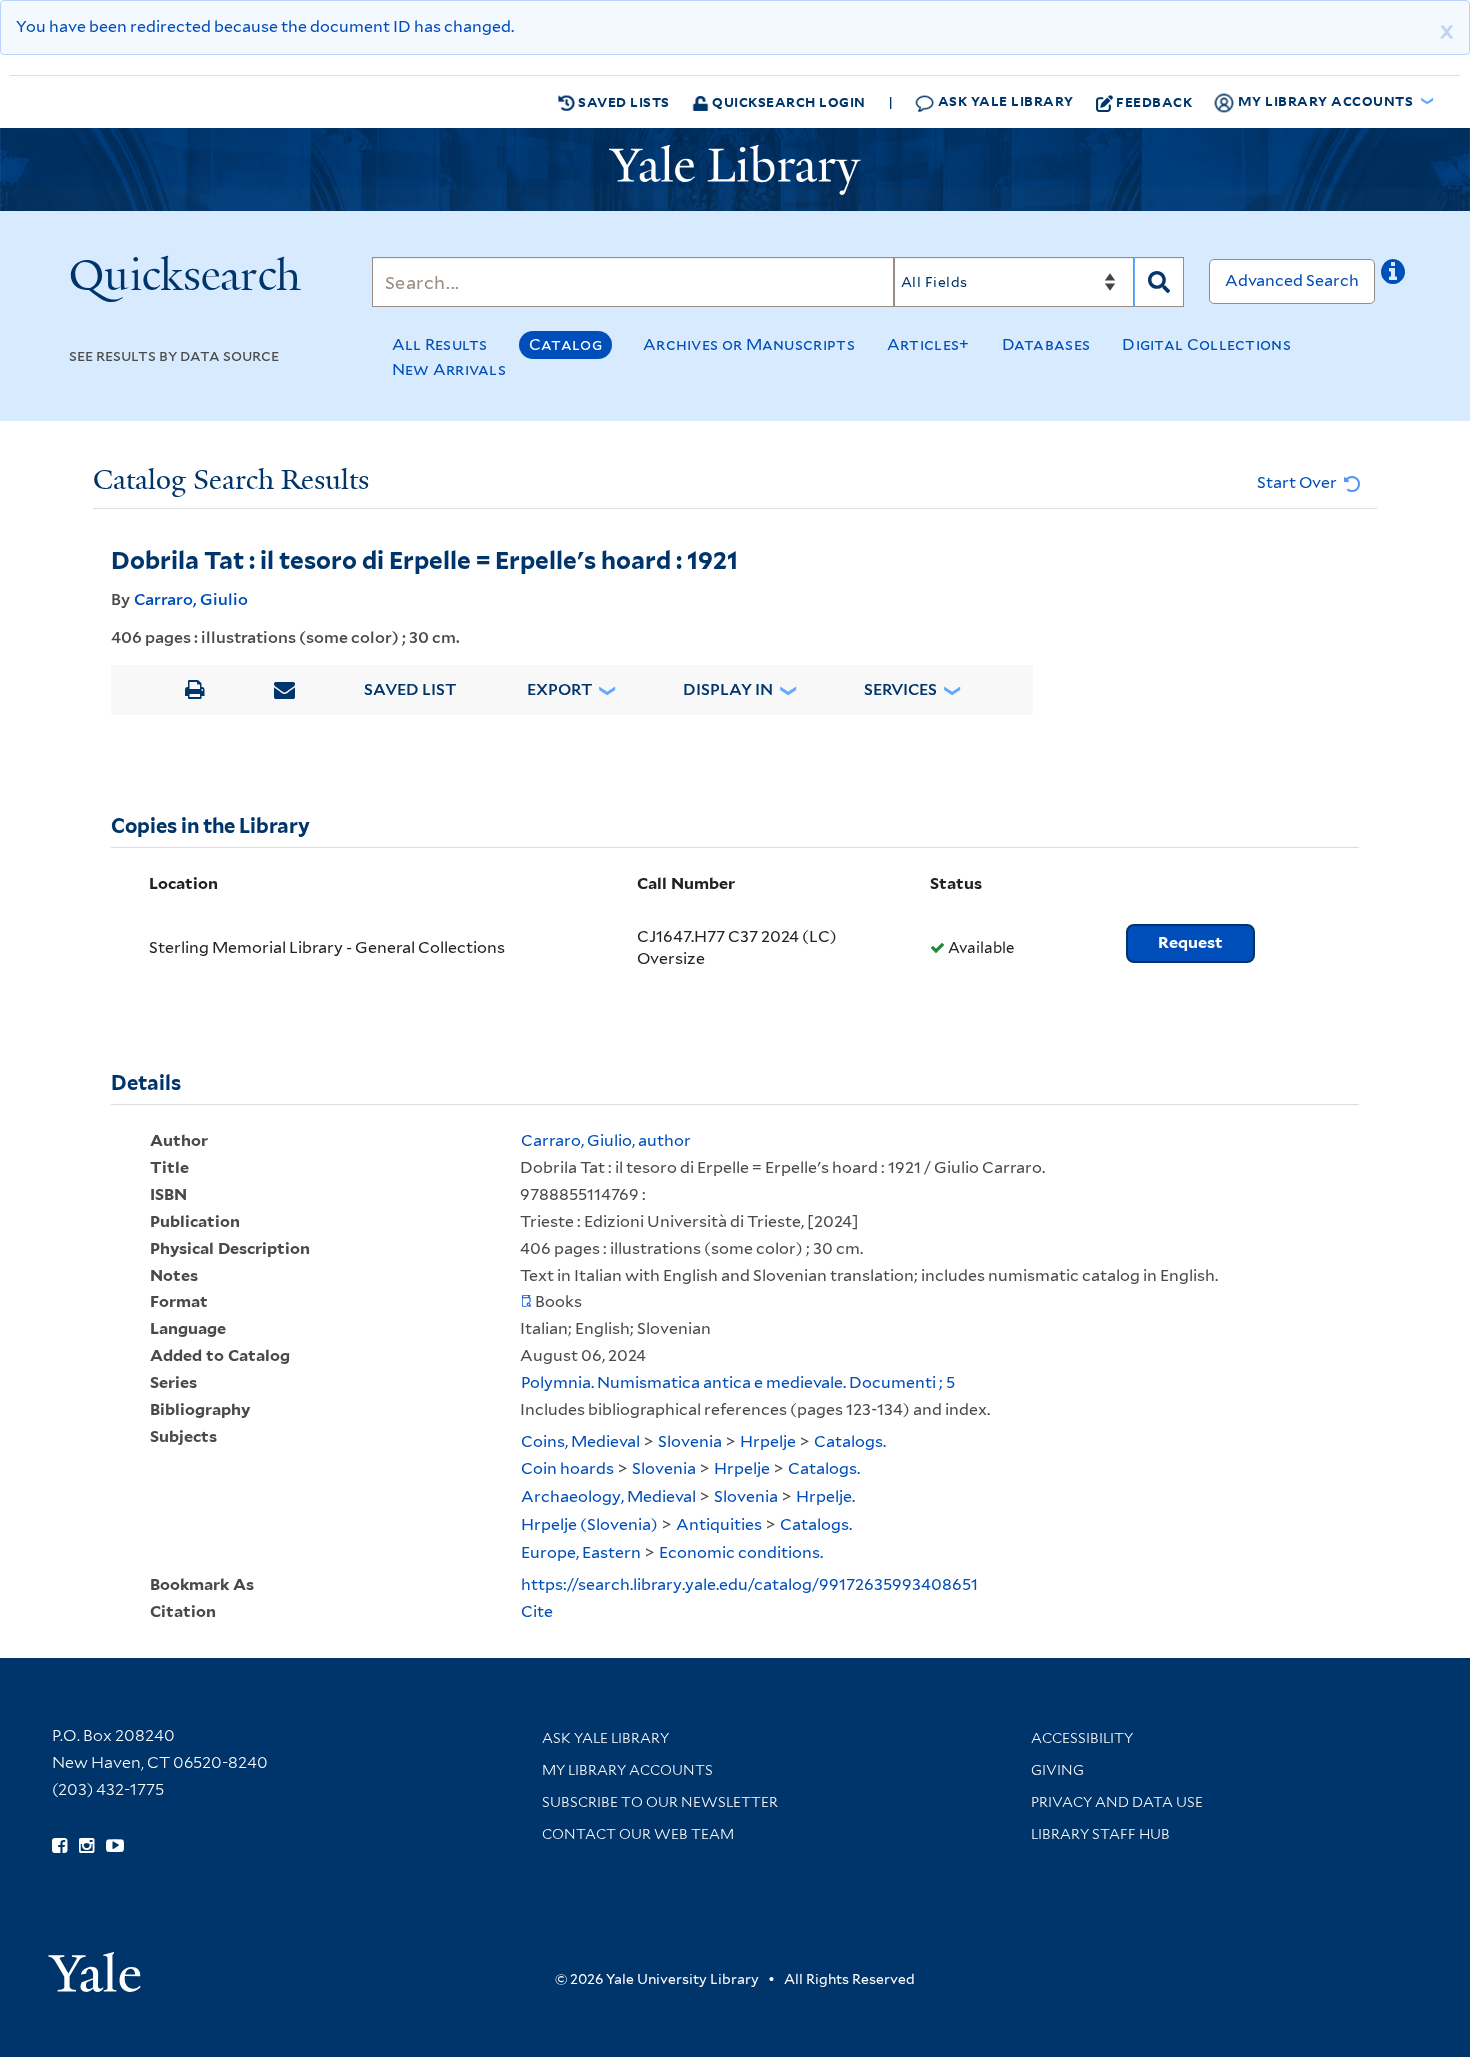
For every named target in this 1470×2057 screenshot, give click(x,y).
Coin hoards (567, 1468)
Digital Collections (1206, 344)
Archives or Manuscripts (749, 344)
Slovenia (690, 1441)
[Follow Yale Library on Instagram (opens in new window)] (86, 1846)
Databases (1046, 344)
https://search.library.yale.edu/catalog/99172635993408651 (749, 1584)
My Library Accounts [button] (1325, 100)
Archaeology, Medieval (608, 1496)
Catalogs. (850, 1441)
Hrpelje (768, 1441)
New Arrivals (449, 369)
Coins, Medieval (580, 1441)
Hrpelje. (825, 1496)
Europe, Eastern (581, 1552)
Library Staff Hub (1100, 1834)
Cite (537, 1611)
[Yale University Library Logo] (735, 170)
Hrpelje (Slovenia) (589, 1524)
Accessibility (1082, 1738)
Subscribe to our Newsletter (660, 1802)
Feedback (1154, 101)
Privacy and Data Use (1117, 1802)
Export (560, 689)
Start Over (1298, 482)
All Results (440, 344)
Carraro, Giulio (191, 599)
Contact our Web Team (638, 1834)
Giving (1057, 1770)
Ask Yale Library (1004, 100)
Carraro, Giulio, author (606, 1140)
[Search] (1159, 282)
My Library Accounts (627, 1770)
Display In (728, 689)
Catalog (565, 344)
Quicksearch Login (787, 101)
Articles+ (928, 344)
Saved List (410, 689)
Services (900, 689)
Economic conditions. (741, 1552)
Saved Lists (622, 101)
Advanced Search (1292, 280)
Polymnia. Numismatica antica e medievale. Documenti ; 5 (738, 1382)
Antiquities (719, 1524)
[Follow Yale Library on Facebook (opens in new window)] (59, 1846)
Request (1190, 942)
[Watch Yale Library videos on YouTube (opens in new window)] (115, 1846)
